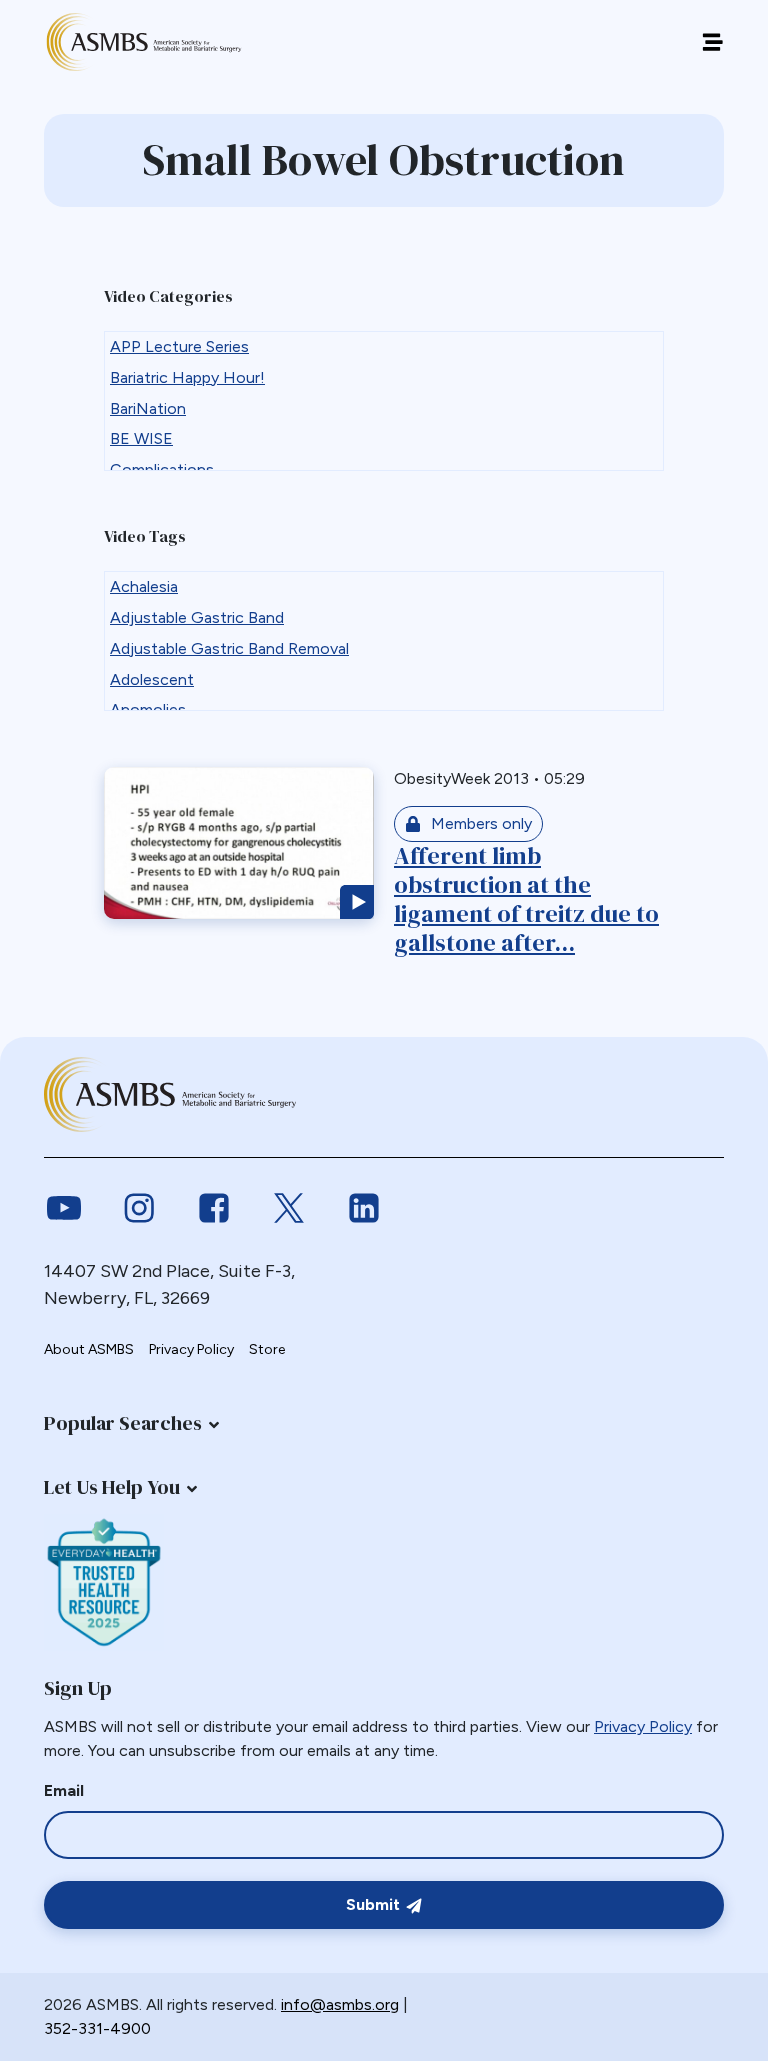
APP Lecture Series (179, 346)
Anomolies (148, 709)
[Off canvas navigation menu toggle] (712, 42)
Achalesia (144, 586)
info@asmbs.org (340, 2004)
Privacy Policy (191, 1349)
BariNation (148, 408)
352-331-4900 (97, 2028)
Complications (162, 469)
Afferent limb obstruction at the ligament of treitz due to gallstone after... (526, 898)
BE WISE (141, 438)
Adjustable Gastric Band (197, 617)
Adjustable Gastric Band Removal (229, 648)
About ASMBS (89, 1349)
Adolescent (152, 679)
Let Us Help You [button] (112, 1487)
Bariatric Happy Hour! (187, 377)
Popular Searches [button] (123, 1423)
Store (267, 1349)
